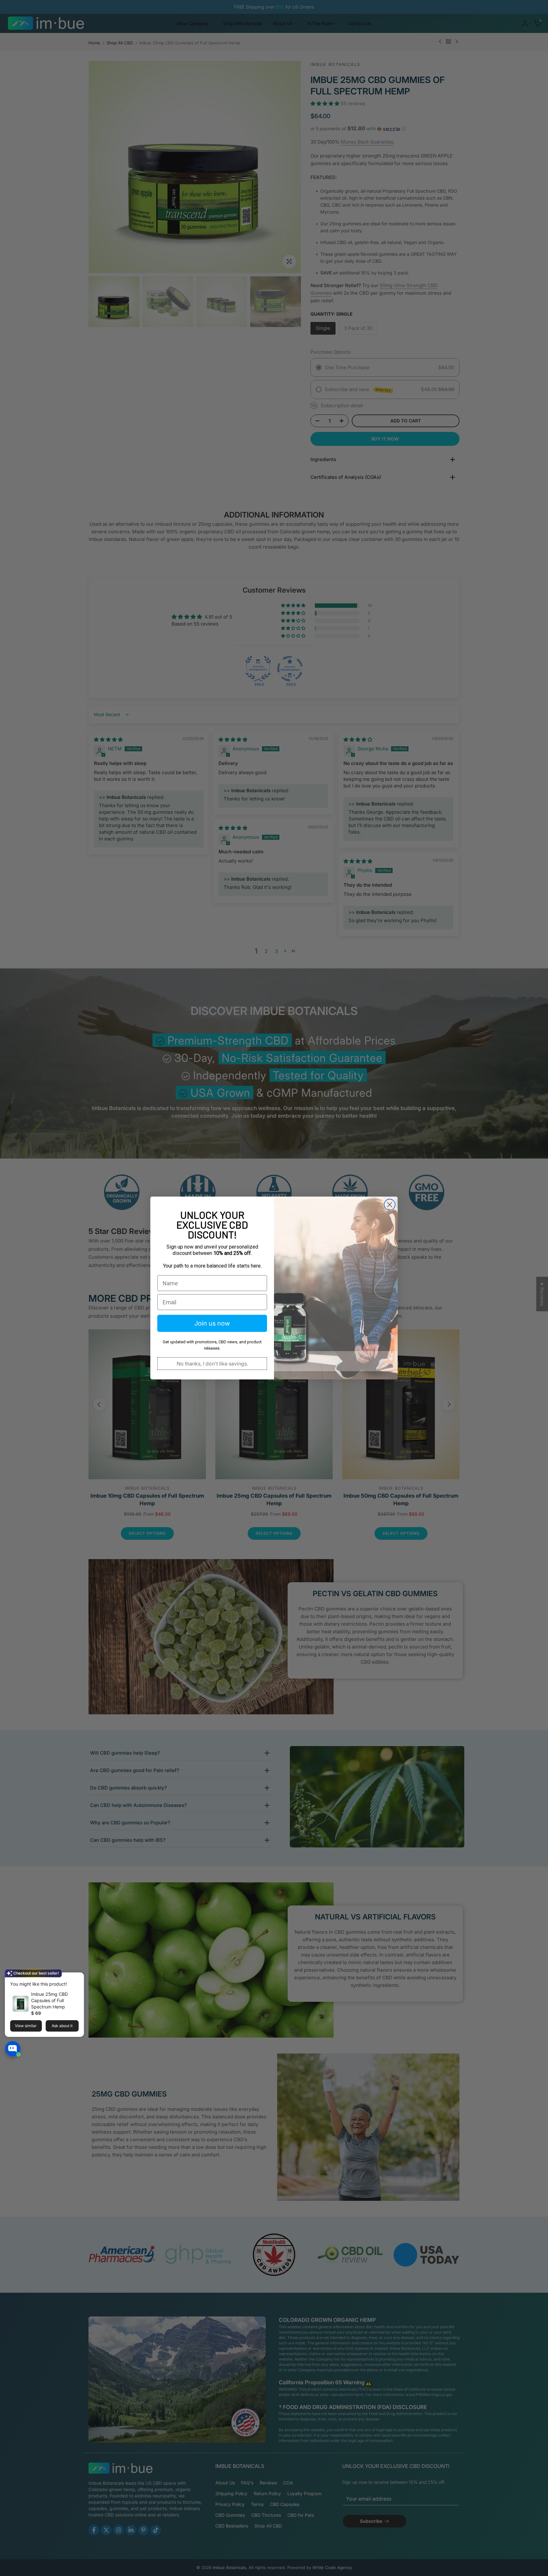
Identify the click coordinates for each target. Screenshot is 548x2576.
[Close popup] (77, 1978)
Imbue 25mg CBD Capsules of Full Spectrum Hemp (49, 2000)
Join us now (212, 1323)
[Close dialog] (390, 1205)
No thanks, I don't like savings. (212, 1364)
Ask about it (62, 2026)
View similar (26, 2026)
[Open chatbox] (13, 2051)
